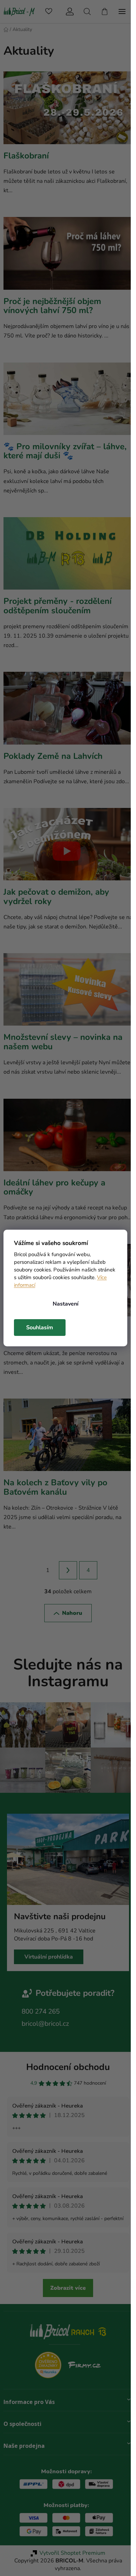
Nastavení (66, 1304)
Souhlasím (40, 1328)
